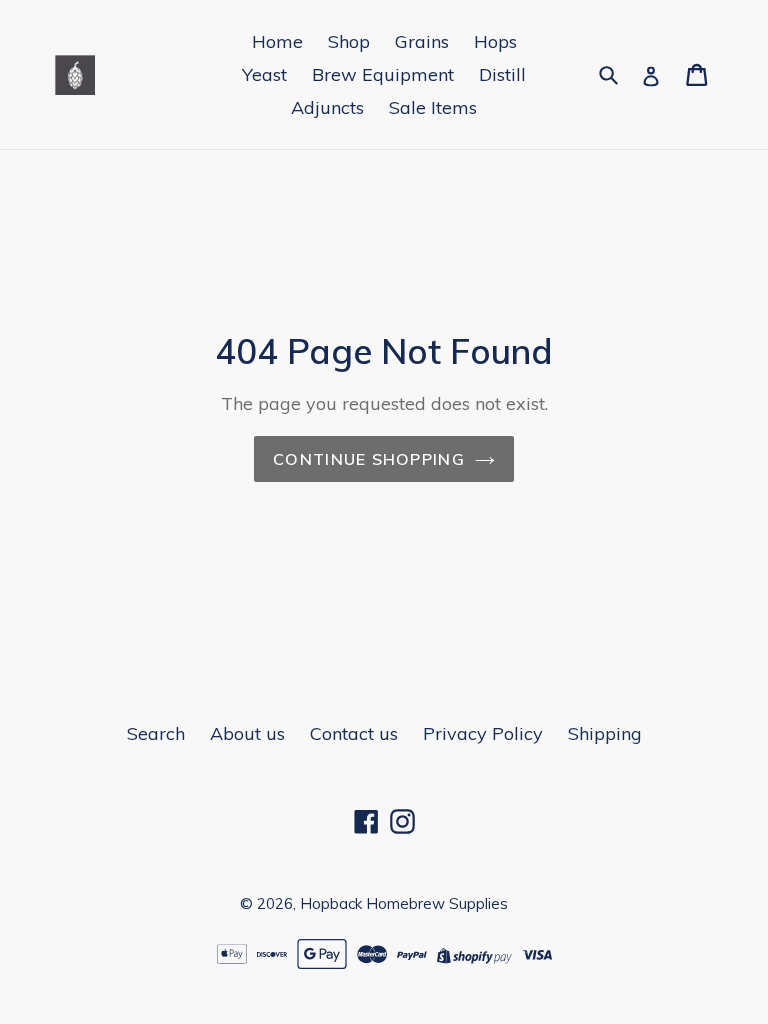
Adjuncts (327, 107)
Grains (422, 41)
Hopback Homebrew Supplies (404, 903)
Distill (502, 74)
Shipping (605, 733)
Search (156, 733)
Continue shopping (369, 459)
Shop (349, 41)
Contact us (354, 733)
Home (277, 41)
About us (247, 733)
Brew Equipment (383, 74)
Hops (495, 41)
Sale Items (433, 107)
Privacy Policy (483, 733)
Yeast (264, 74)
